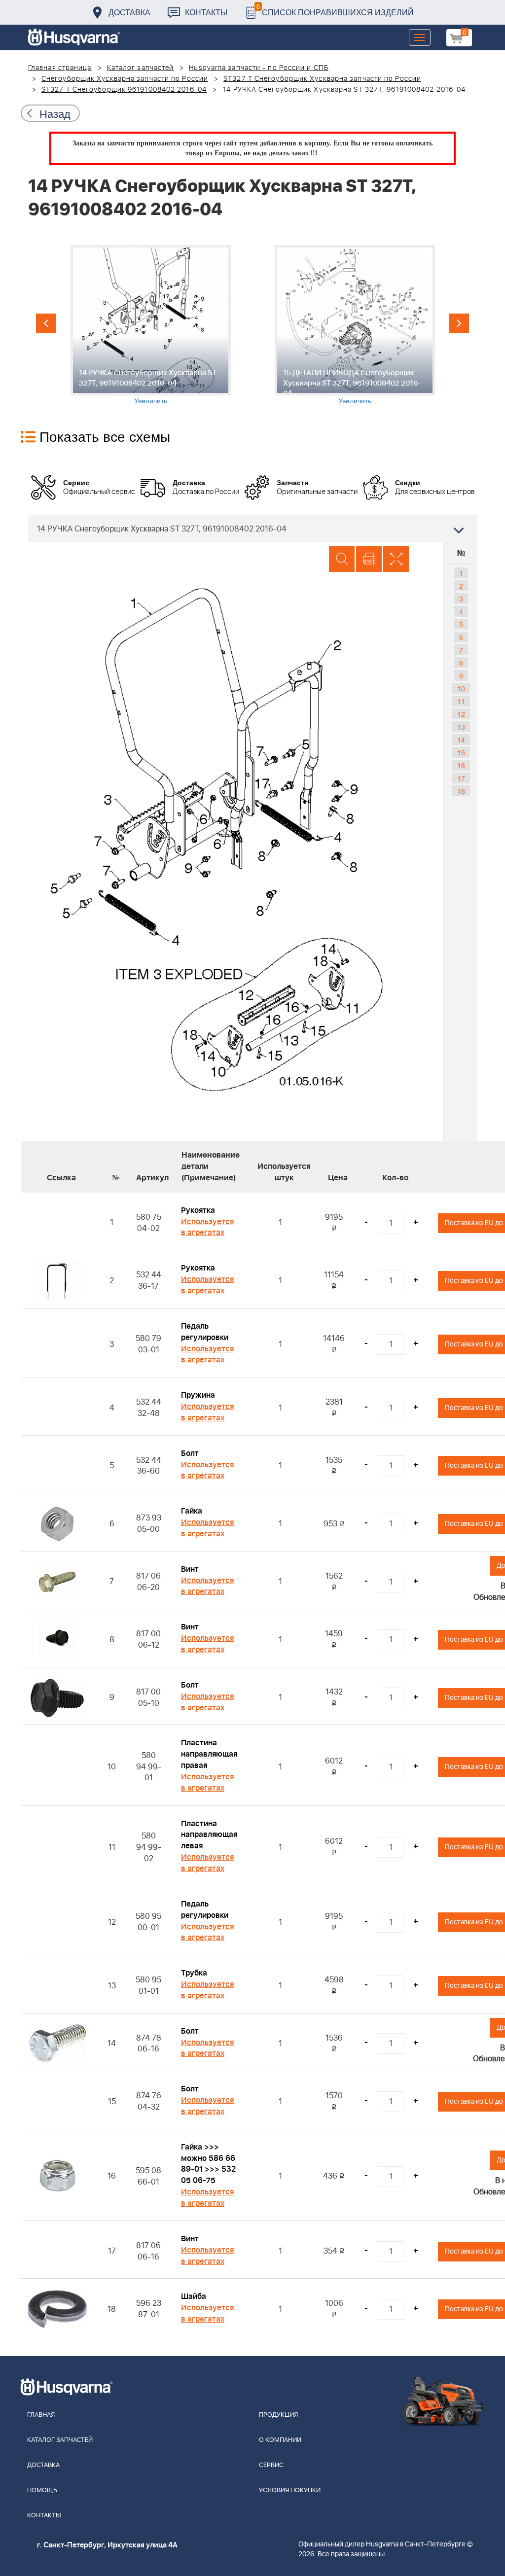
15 (461, 752)
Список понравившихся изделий (335, 10)
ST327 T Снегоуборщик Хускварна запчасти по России (322, 79)
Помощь (42, 2490)
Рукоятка (198, 1210)
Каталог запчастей (141, 68)
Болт (190, 1453)
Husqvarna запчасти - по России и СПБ (259, 68)
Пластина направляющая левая (209, 1835)
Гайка (192, 1511)
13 (461, 727)
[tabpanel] (150, 325)
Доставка (129, 12)
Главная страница (60, 68)
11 (461, 701)
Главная (41, 2415)
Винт (190, 1569)
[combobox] (252, 529)
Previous (46, 323)
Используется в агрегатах (207, 1227)
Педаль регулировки (205, 1332)
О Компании (280, 2440)
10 (461, 688)
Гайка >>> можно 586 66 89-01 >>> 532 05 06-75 (208, 2164)
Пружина (198, 1395)
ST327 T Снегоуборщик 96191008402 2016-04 (124, 90)
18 (461, 791)
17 (461, 778)
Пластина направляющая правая (209, 1754)
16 (461, 765)
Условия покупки (290, 2490)
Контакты (206, 12)
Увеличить (151, 400)
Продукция (278, 2415)
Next (459, 323)
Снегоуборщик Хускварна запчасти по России (125, 79)
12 (461, 714)
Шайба (194, 2296)
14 (461, 740)
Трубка (194, 1973)
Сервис (271, 2465)
